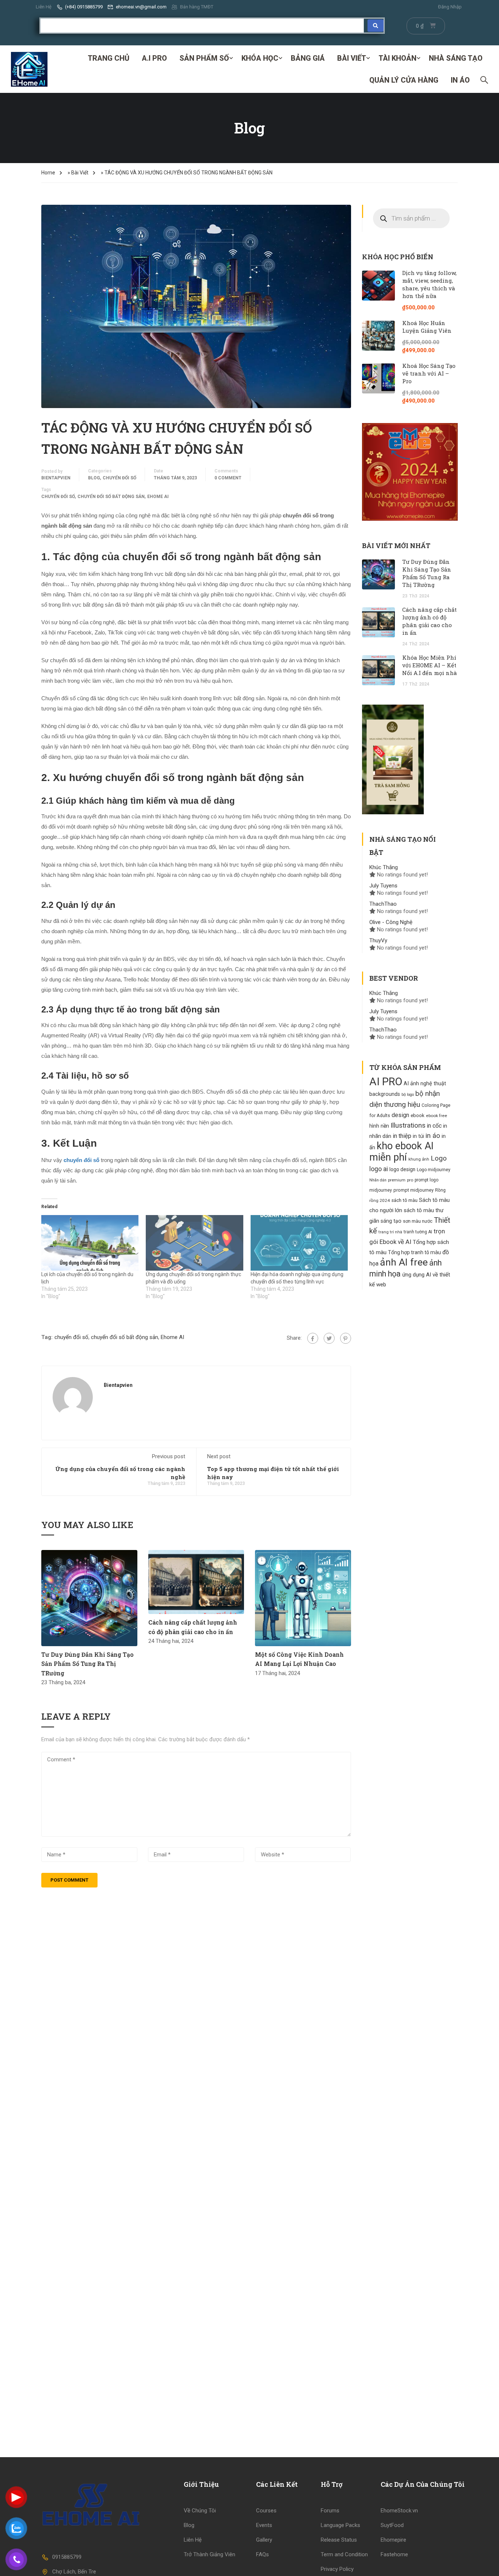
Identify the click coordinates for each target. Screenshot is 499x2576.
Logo (439, 1158)
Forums (330, 2511)
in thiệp (402, 1136)
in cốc (434, 1126)
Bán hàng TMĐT (197, 7)
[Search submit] (376, 26)
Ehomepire (393, 2540)
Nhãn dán (378, 1180)
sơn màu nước (418, 1221)
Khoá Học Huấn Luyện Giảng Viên (427, 327)
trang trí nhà (390, 1232)
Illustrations (408, 1125)
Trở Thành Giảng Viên (209, 2554)
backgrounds (385, 1094)
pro (410, 1180)
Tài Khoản (397, 58)
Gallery (264, 2540)
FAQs (262, 2554)
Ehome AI (158, 497)
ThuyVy (378, 940)
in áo (433, 1136)
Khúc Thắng (384, 867)
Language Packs (340, 2525)
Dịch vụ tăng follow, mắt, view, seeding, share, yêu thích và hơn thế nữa (429, 284)
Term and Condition (344, 2554)
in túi (418, 1136)
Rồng (440, 1190)
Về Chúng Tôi (200, 2511)
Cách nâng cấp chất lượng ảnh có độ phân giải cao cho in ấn (429, 621)
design (400, 1115)
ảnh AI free (404, 1262)
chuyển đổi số (58, 497)
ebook (418, 1115)
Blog (94, 478)
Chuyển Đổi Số (119, 478)
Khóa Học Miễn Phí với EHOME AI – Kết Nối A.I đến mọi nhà (430, 665)
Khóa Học (260, 58)
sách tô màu (404, 1200)
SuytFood (392, 2525)
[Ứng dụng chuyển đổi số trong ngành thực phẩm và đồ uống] (194, 1243)
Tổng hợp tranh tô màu (414, 1252)
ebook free (437, 1116)
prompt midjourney (414, 1190)
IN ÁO (460, 80)
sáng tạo (391, 1221)
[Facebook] (313, 1338)
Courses (266, 2511)
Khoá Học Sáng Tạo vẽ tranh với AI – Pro (429, 373)
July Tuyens (383, 886)
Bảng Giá (308, 58)
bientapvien (56, 478)
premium (397, 1180)
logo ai (379, 1169)
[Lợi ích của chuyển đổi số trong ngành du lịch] (90, 1243)
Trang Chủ (108, 58)
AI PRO (386, 1082)
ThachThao (383, 904)
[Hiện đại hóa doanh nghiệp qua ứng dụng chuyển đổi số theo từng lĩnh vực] (299, 1243)
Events (264, 2525)
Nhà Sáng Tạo (456, 58)
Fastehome (394, 2554)
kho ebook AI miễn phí (401, 1152)
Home (48, 173)
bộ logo (408, 1095)
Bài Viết (352, 58)
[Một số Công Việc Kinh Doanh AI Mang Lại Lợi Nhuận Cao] (303, 1598)
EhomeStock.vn (399, 2511)
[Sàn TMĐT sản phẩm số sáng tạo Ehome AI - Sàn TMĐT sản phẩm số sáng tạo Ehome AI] (29, 69)
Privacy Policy (337, 2569)
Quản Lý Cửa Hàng (404, 80)
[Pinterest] (346, 1338)
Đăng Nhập (450, 7)
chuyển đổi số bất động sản (111, 497)
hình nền (379, 1126)
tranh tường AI (418, 1232)
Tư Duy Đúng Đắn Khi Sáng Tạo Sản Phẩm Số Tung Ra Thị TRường (87, 1664)
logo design (402, 1169)
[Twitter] (329, 1338)
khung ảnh (419, 1159)
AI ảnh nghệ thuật (425, 1084)
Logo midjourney (434, 1170)
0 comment (228, 478)
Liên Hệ (44, 7)
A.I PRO (154, 58)
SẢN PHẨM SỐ (204, 58)
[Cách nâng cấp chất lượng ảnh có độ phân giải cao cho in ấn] (196, 1582)
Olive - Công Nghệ (391, 922)
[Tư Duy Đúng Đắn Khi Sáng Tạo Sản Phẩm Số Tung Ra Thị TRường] (89, 1598)
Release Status (339, 2540)
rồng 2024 (380, 1200)
